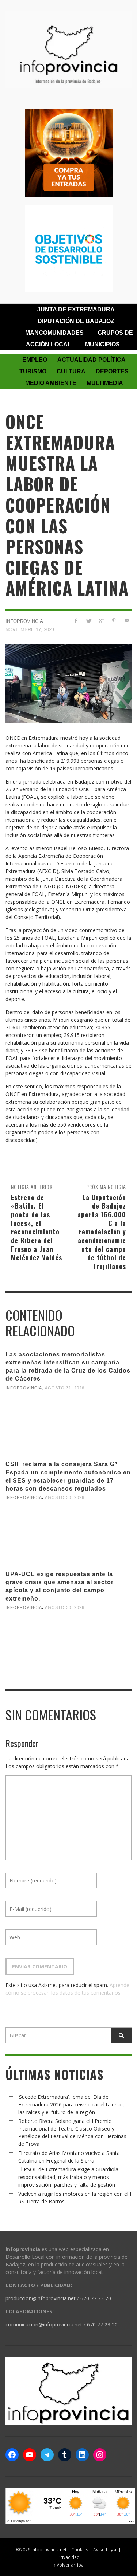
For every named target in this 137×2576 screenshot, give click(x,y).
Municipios (102, 344)
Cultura (71, 371)
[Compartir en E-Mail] (127, 621)
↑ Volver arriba (68, 2565)
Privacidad (69, 2557)
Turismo (33, 371)
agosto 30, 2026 (65, 1497)
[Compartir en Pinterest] (114, 621)
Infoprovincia (24, 621)
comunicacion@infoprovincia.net (44, 2324)
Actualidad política (92, 360)
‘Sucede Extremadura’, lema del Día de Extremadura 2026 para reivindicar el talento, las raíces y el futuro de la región (71, 2104)
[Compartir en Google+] (101, 621)
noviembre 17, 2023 (30, 630)
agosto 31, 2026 (65, 1387)
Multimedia (105, 383)
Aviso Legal (105, 2549)
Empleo (35, 360)
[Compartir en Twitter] (89, 621)
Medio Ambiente (51, 383)
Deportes (112, 371)
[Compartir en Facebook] (76, 621)
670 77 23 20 (96, 2298)
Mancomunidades (54, 333)
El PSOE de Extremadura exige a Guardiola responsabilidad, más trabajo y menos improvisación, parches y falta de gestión (68, 2177)
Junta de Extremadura (76, 309)
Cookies (80, 2549)
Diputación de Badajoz (76, 321)
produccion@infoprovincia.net (41, 2298)
